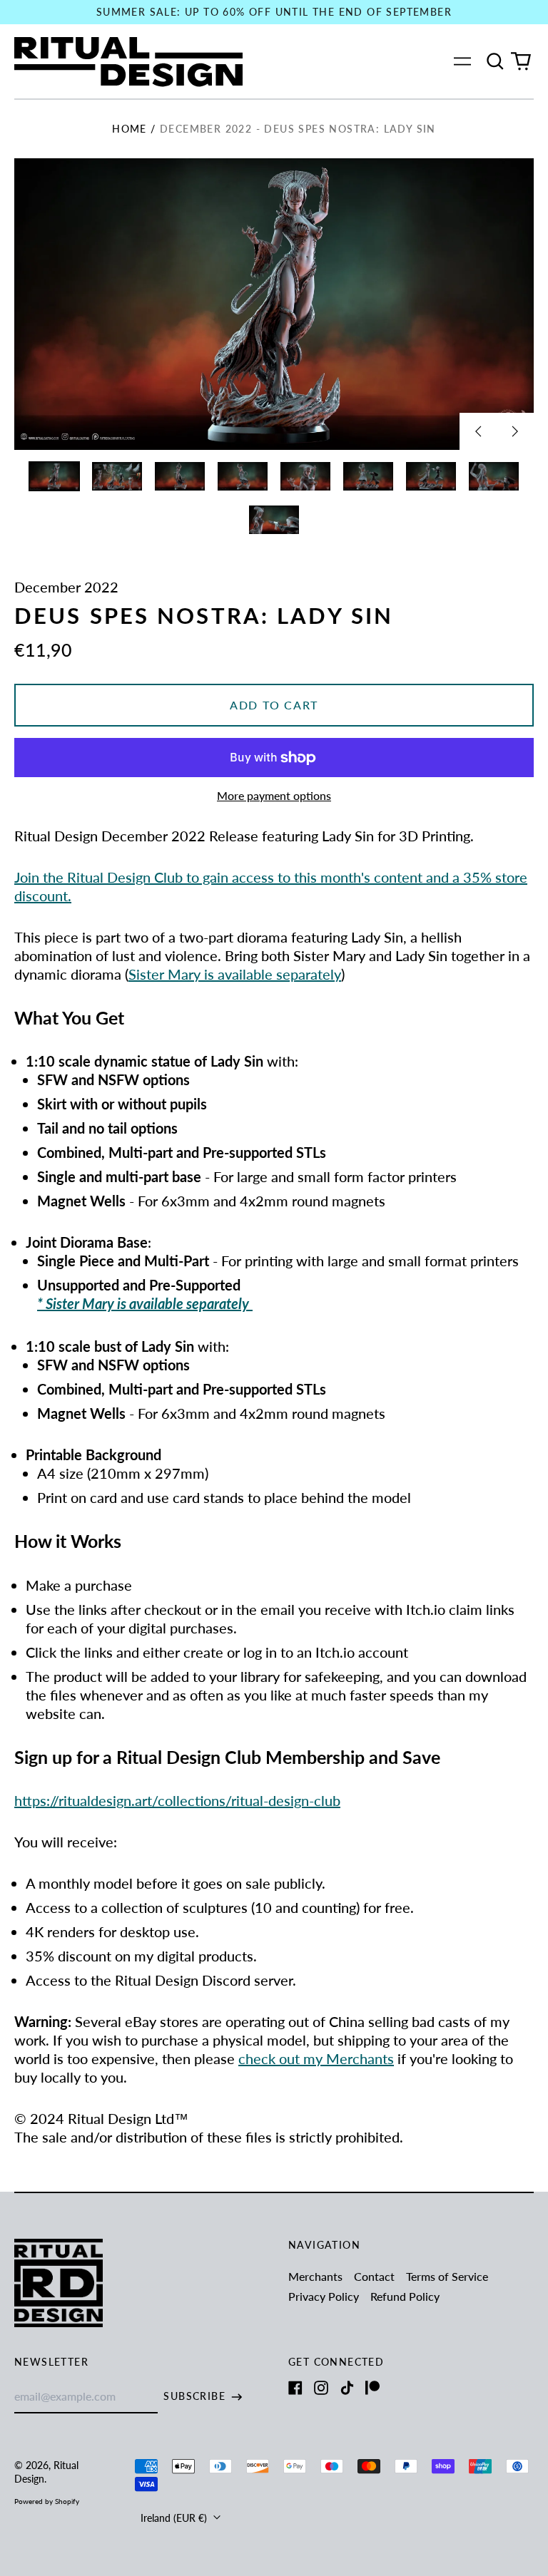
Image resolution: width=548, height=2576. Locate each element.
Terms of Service (447, 2276)
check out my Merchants (316, 2058)
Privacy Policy (324, 2296)
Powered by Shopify (47, 2501)
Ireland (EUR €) (175, 2518)
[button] (495, 61)
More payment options (274, 795)
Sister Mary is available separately (235, 974)
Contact (374, 2276)
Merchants (315, 2276)
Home (130, 129)
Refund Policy (405, 2296)
